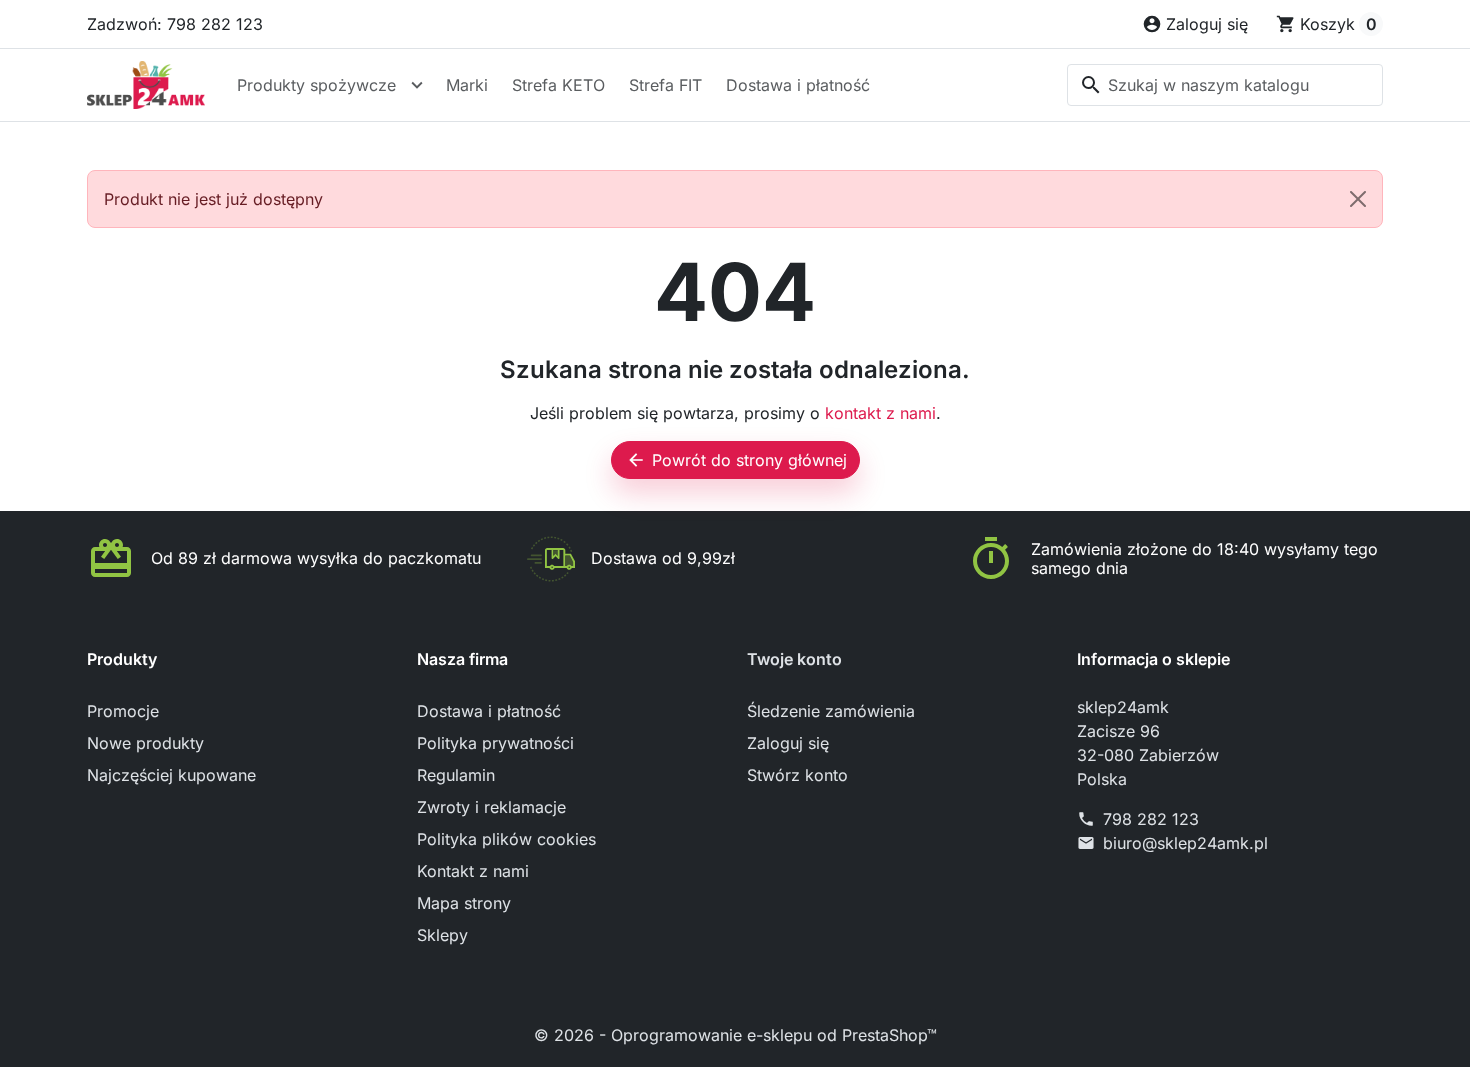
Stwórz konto (797, 775)
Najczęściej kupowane (171, 775)
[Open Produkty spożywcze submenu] (417, 85)
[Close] (1358, 199)
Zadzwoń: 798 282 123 (175, 24)
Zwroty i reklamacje (491, 807)
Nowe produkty (145, 743)
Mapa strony (464, 903)
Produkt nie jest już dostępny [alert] (213, 199)
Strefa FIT (665, 85)
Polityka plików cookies (506, 839)
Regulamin (456, 775)
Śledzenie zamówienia (831, 711)
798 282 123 (1151, 819)
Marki (467, 85)
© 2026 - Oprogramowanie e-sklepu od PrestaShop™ (735, 1035)
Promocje (123, 711)
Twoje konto (794, 659)
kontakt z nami (880, 413)
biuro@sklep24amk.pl (1185, 843)
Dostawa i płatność (798, 85)
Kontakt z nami (473, 871)
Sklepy (442, 935)
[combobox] (1225, 85)
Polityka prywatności (495, 743)
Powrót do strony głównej (736, 460)
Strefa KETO (558, 85)
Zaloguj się (788, 743)
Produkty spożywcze (316, 85)
